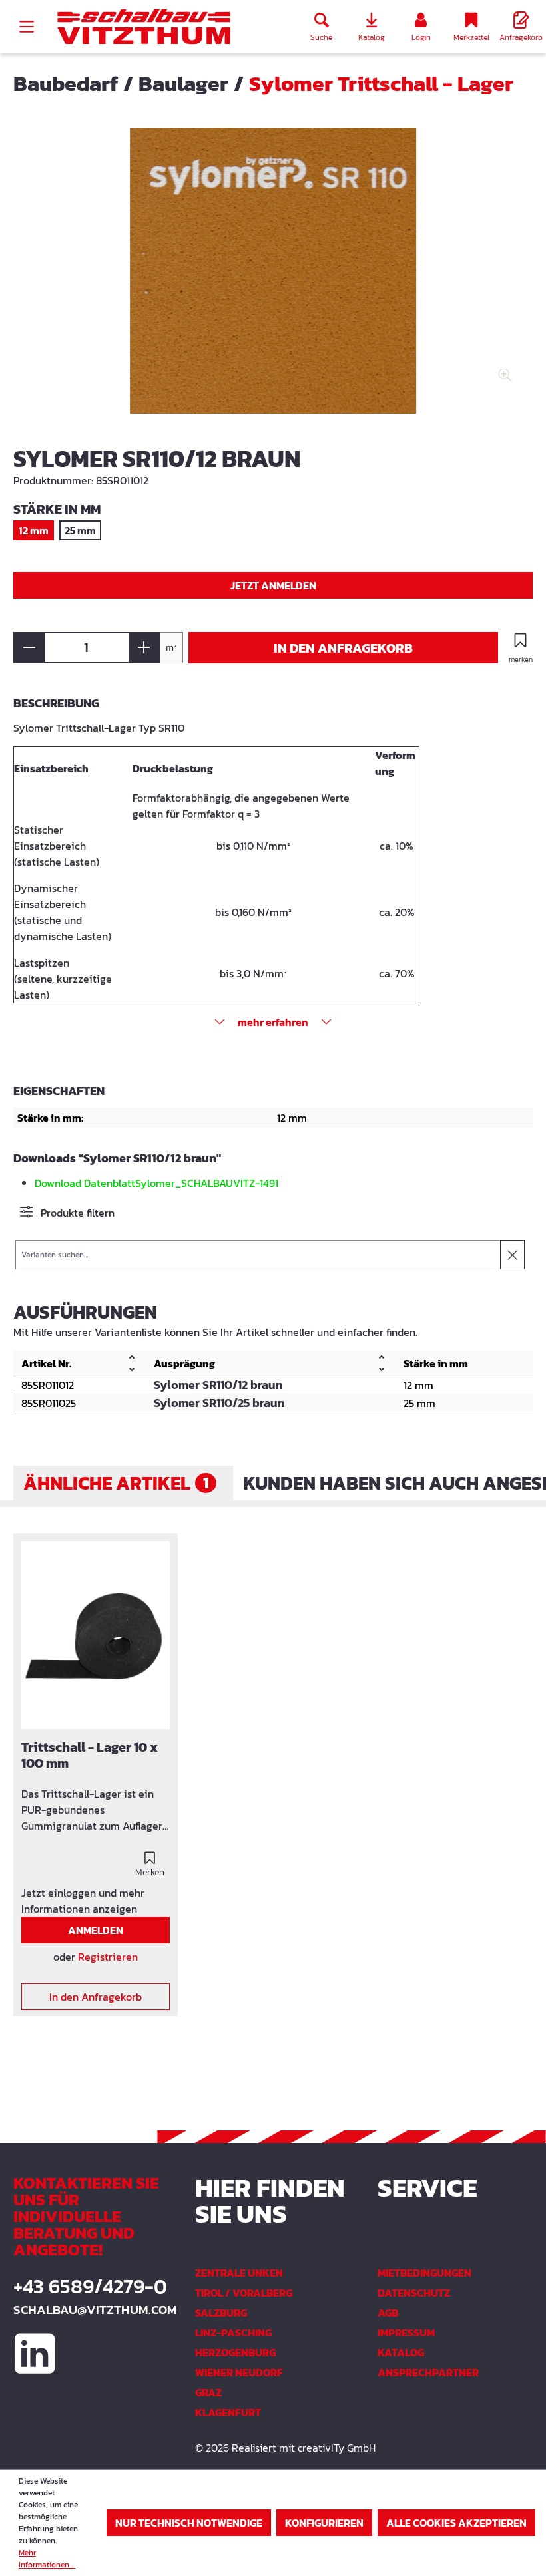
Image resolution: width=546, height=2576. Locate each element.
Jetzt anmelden (273, 585)
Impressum (406, 2333)
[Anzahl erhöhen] (144, 648)
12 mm (34, 530)
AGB (388, 2313)
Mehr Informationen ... (47, 2559)
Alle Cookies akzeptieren (456, 2523)
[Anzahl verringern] (29, 648)
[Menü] (27, 27)
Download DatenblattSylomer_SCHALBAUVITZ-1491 (156, 1183)
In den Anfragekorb (343, 648)
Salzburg (221, 2313)
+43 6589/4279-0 (90, 2287)
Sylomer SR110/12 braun (218, 1385)
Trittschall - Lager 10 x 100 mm (90, 1756)
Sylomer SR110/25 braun (219, 1403)
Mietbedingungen (424, 2273)
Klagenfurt (228, 2412)
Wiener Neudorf (239, 2372)
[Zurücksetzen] (512, 1255)
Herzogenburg (235, 2352)
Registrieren (108, 1957)
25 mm (80, 530)
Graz (208, 2392)
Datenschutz (414, 2293)
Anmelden (96, 1930)
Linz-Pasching (233, 2333)
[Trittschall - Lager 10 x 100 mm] (96, 1636)
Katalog (401, 2352)
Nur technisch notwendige (189, 2523)
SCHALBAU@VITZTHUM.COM (91, 2310)
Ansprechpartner (428, 2372)
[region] (273, 281)
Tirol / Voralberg (244, 2293)
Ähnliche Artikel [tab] (116, 1483)
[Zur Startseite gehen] (144, 27)
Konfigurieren (324, 2523)
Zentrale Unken (239, 2273)
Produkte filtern (76, 1213)
